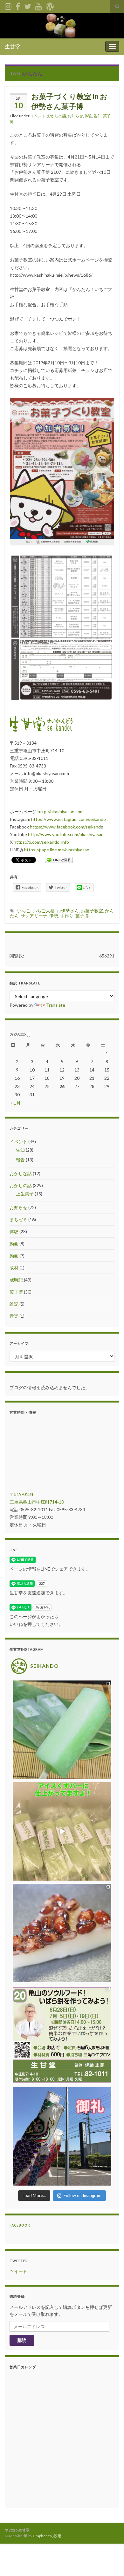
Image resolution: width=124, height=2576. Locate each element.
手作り (67, 916)
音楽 (14, 1316)
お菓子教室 (92, 911)
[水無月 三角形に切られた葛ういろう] (62, 1933)
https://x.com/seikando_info (41, 842)
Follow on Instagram (83, 2195)
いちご (24, 911)
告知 (98, 116)
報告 (20, 1160)
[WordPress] (50, 5)
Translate (56, 1005)
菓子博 (82, 916)
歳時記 (16, 1280)
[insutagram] (8, 5)
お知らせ (75, 116)
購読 (22, 2340)
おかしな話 (21, 1173)
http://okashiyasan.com (61, 811)
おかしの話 (57, 116)
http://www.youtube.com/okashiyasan (66, 834)
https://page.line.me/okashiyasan (57, 850)
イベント (38, 116)
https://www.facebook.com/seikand (65, 827)
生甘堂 (12, 46)
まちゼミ (18, 1219)
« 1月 (16, 1103)
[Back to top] (110, 2562)
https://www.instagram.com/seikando (69, 819)
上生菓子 (25, 1194)
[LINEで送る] (59, 859)
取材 (14, 1268)
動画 (14, 1244)
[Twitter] (28, 5)
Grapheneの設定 (47, 2536)
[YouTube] (39, 5)
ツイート (18, 2271)
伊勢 (54, 916)
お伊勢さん (68, 911)
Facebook (20, 2225)
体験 (88, 116)
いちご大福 (44, 911)
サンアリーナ (34, 916)
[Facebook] (18, 5)
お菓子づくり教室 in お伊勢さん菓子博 (69, 101)
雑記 (14, 1304)
